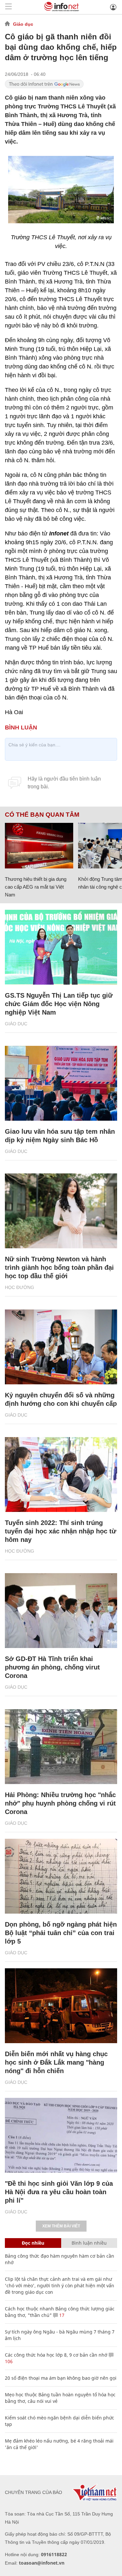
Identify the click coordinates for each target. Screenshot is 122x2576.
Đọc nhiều (33, 2243)
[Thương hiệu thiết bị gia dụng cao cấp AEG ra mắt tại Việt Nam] (39, 846)
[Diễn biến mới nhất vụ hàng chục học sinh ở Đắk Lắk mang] (61, 2006)
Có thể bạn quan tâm (42, 815)
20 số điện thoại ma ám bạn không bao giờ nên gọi (61, 2378)
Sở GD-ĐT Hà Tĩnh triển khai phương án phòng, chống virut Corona (52, 1667)
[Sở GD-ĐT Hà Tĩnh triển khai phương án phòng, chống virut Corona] (61, 1611)
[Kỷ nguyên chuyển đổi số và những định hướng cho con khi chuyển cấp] (61, 1347)
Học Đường (20, 1287)
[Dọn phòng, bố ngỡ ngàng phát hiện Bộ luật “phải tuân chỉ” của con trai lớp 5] (61, 1876)
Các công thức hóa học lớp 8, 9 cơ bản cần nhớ (56, 2355)
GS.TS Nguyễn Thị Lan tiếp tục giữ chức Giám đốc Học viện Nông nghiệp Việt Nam (59, 1004)
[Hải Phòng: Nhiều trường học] (61, 1747)
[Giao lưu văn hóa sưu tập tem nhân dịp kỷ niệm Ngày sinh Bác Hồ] (61, 1083)
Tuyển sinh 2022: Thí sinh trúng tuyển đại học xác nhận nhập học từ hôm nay (61, 1531)
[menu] (8, 7)
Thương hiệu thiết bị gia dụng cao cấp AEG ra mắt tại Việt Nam (36, 887)
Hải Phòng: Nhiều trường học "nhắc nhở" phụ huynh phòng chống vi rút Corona (60, 1803)
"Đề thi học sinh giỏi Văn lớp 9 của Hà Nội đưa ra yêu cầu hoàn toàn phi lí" (59, 2192)
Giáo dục (23, 24)
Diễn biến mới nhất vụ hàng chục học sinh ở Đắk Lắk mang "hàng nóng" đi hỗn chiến (56, 2062)
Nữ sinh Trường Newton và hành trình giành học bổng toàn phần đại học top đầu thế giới (59, 1267)
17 (61, 2315)
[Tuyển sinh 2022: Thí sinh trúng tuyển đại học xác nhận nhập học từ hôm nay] (61, 1475)
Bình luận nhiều (89, 2243)
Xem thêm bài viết (61, 2226)
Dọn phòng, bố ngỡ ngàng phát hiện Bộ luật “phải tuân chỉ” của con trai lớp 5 (61, 1933)
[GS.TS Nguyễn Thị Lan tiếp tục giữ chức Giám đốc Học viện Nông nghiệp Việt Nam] (61, 947)
